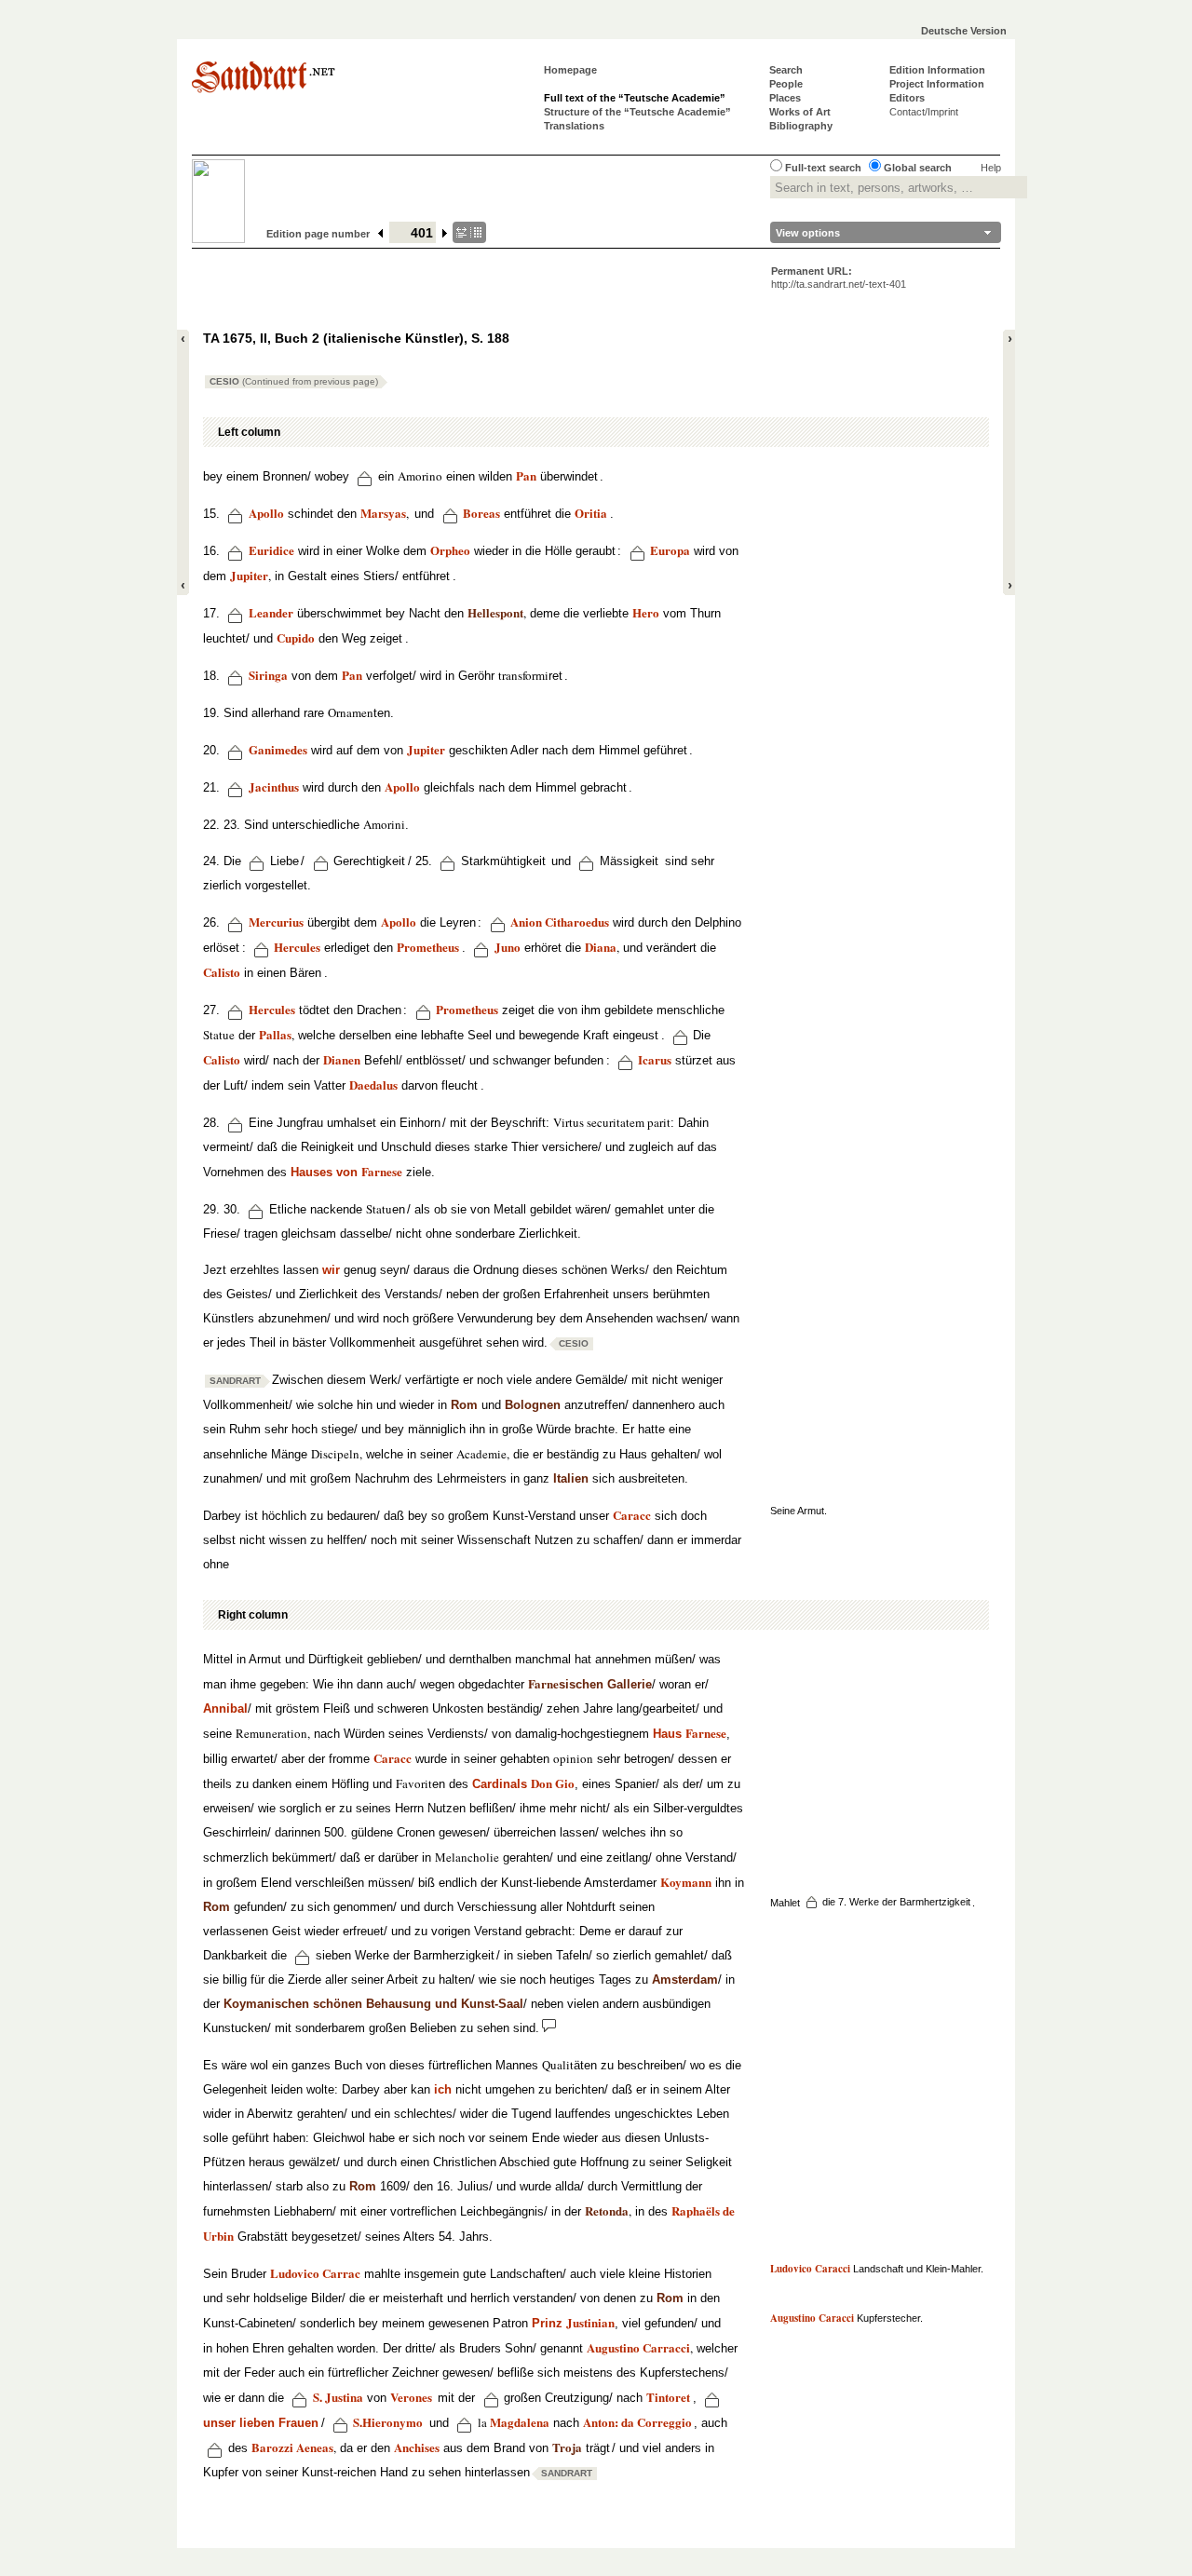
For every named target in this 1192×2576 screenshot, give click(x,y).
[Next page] (446, 234)
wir (331, 1270)
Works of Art (800, 112)
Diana (601, 947)
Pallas (275, 1034)
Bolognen (533, 1405)
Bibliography (801, 126)
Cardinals (500, 1784)
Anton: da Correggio (637, 2422)
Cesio (294, 381)
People (786, 84)
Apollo (266, 513)
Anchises (417, 2447)
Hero (646, 612)
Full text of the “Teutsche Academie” (635, 98)
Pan (526, 475)
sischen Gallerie (590, 1684)
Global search (918, 168)
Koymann (686, 1882)
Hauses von (346, 1172)
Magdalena (520, 2422)
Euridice (271, 550)
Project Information (937, 84)
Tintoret (668, 2397)
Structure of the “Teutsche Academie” (637, 112)
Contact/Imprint (924, 112)
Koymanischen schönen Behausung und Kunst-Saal (373, 2004)
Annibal (225, 1708)
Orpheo (450, 550)
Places (785, 98)
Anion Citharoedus (560, 922)
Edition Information (937, 70)
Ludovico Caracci (810, 2269)
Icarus (655, 1059)
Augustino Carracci (638, 2347)
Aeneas (315, 2447)
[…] (469, 232)
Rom (464, 1405)
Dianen (342, 1059)
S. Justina (338, 2397)
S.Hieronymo (388, 2422)
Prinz (573, 2323)
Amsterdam (685, 1979)
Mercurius (276, 922)
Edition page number (318, 234)
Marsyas (383, 513)
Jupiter (249, 575)
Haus (690, 1734)
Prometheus (467, 1009)
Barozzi (272, 2447)
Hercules (297, 947)
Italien (571, 1478)
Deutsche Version (964, 31)
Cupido (296, 637)
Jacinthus (274, 786)
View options (808, 233)
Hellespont (495, 612)
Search (786, 70)
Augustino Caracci (812, 2318)
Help (991, 168)
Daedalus (373, 1085)
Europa (670, 550)
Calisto (222, 972)
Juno (508, 947)
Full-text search (823, 168)
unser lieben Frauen (261, 2423)
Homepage (570, 70)
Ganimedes (278, 749)
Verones (411, 2397)
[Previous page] (381, 234)
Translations (574, 126)
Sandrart (235, 1381)
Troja (567, 2447)
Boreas (481, 513)
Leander (271, 612)
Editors (907, 98)
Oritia (591, 513)
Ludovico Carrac (315, 2273)
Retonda (607, 2210)
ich (443, 2089)
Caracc (632, 1515)
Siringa (268, 675)
